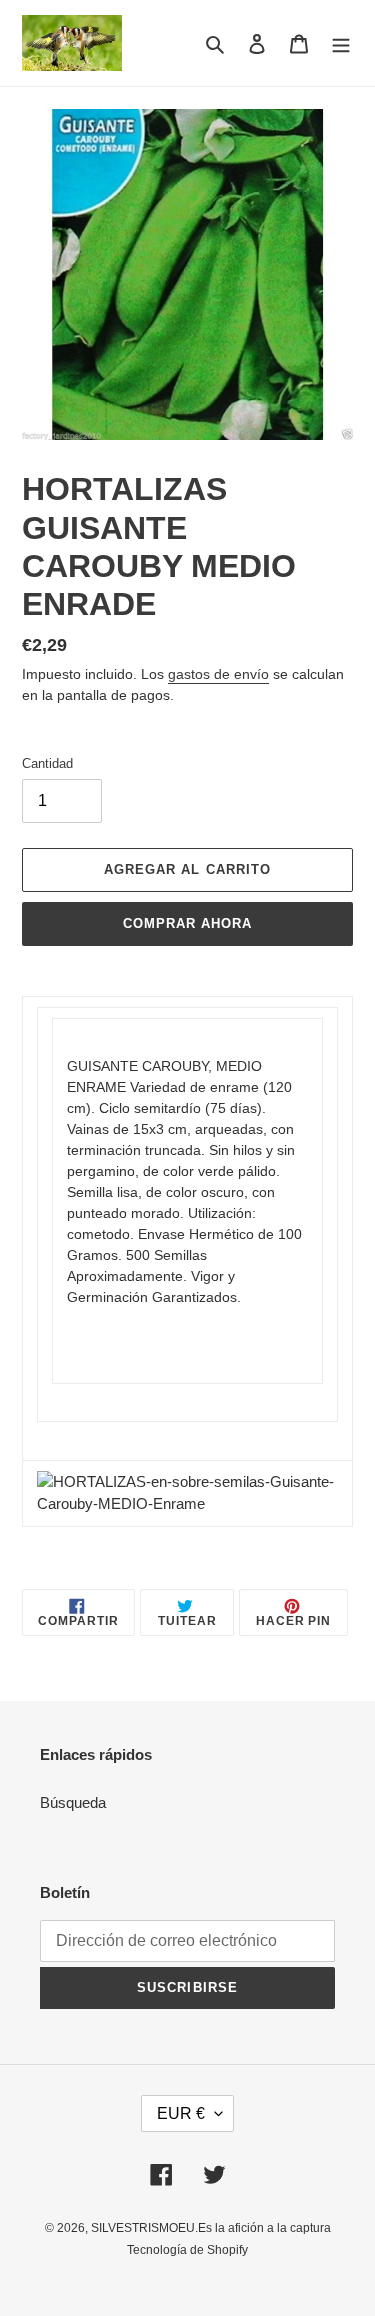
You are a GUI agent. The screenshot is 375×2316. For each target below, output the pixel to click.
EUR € (181, 2113)
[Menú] (341, 43)
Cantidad (47, 763)
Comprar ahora (188, 923)
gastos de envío (218, 674)
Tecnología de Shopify (187, 2250)
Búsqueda (73, 1802)
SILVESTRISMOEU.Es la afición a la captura (211, 2228)
